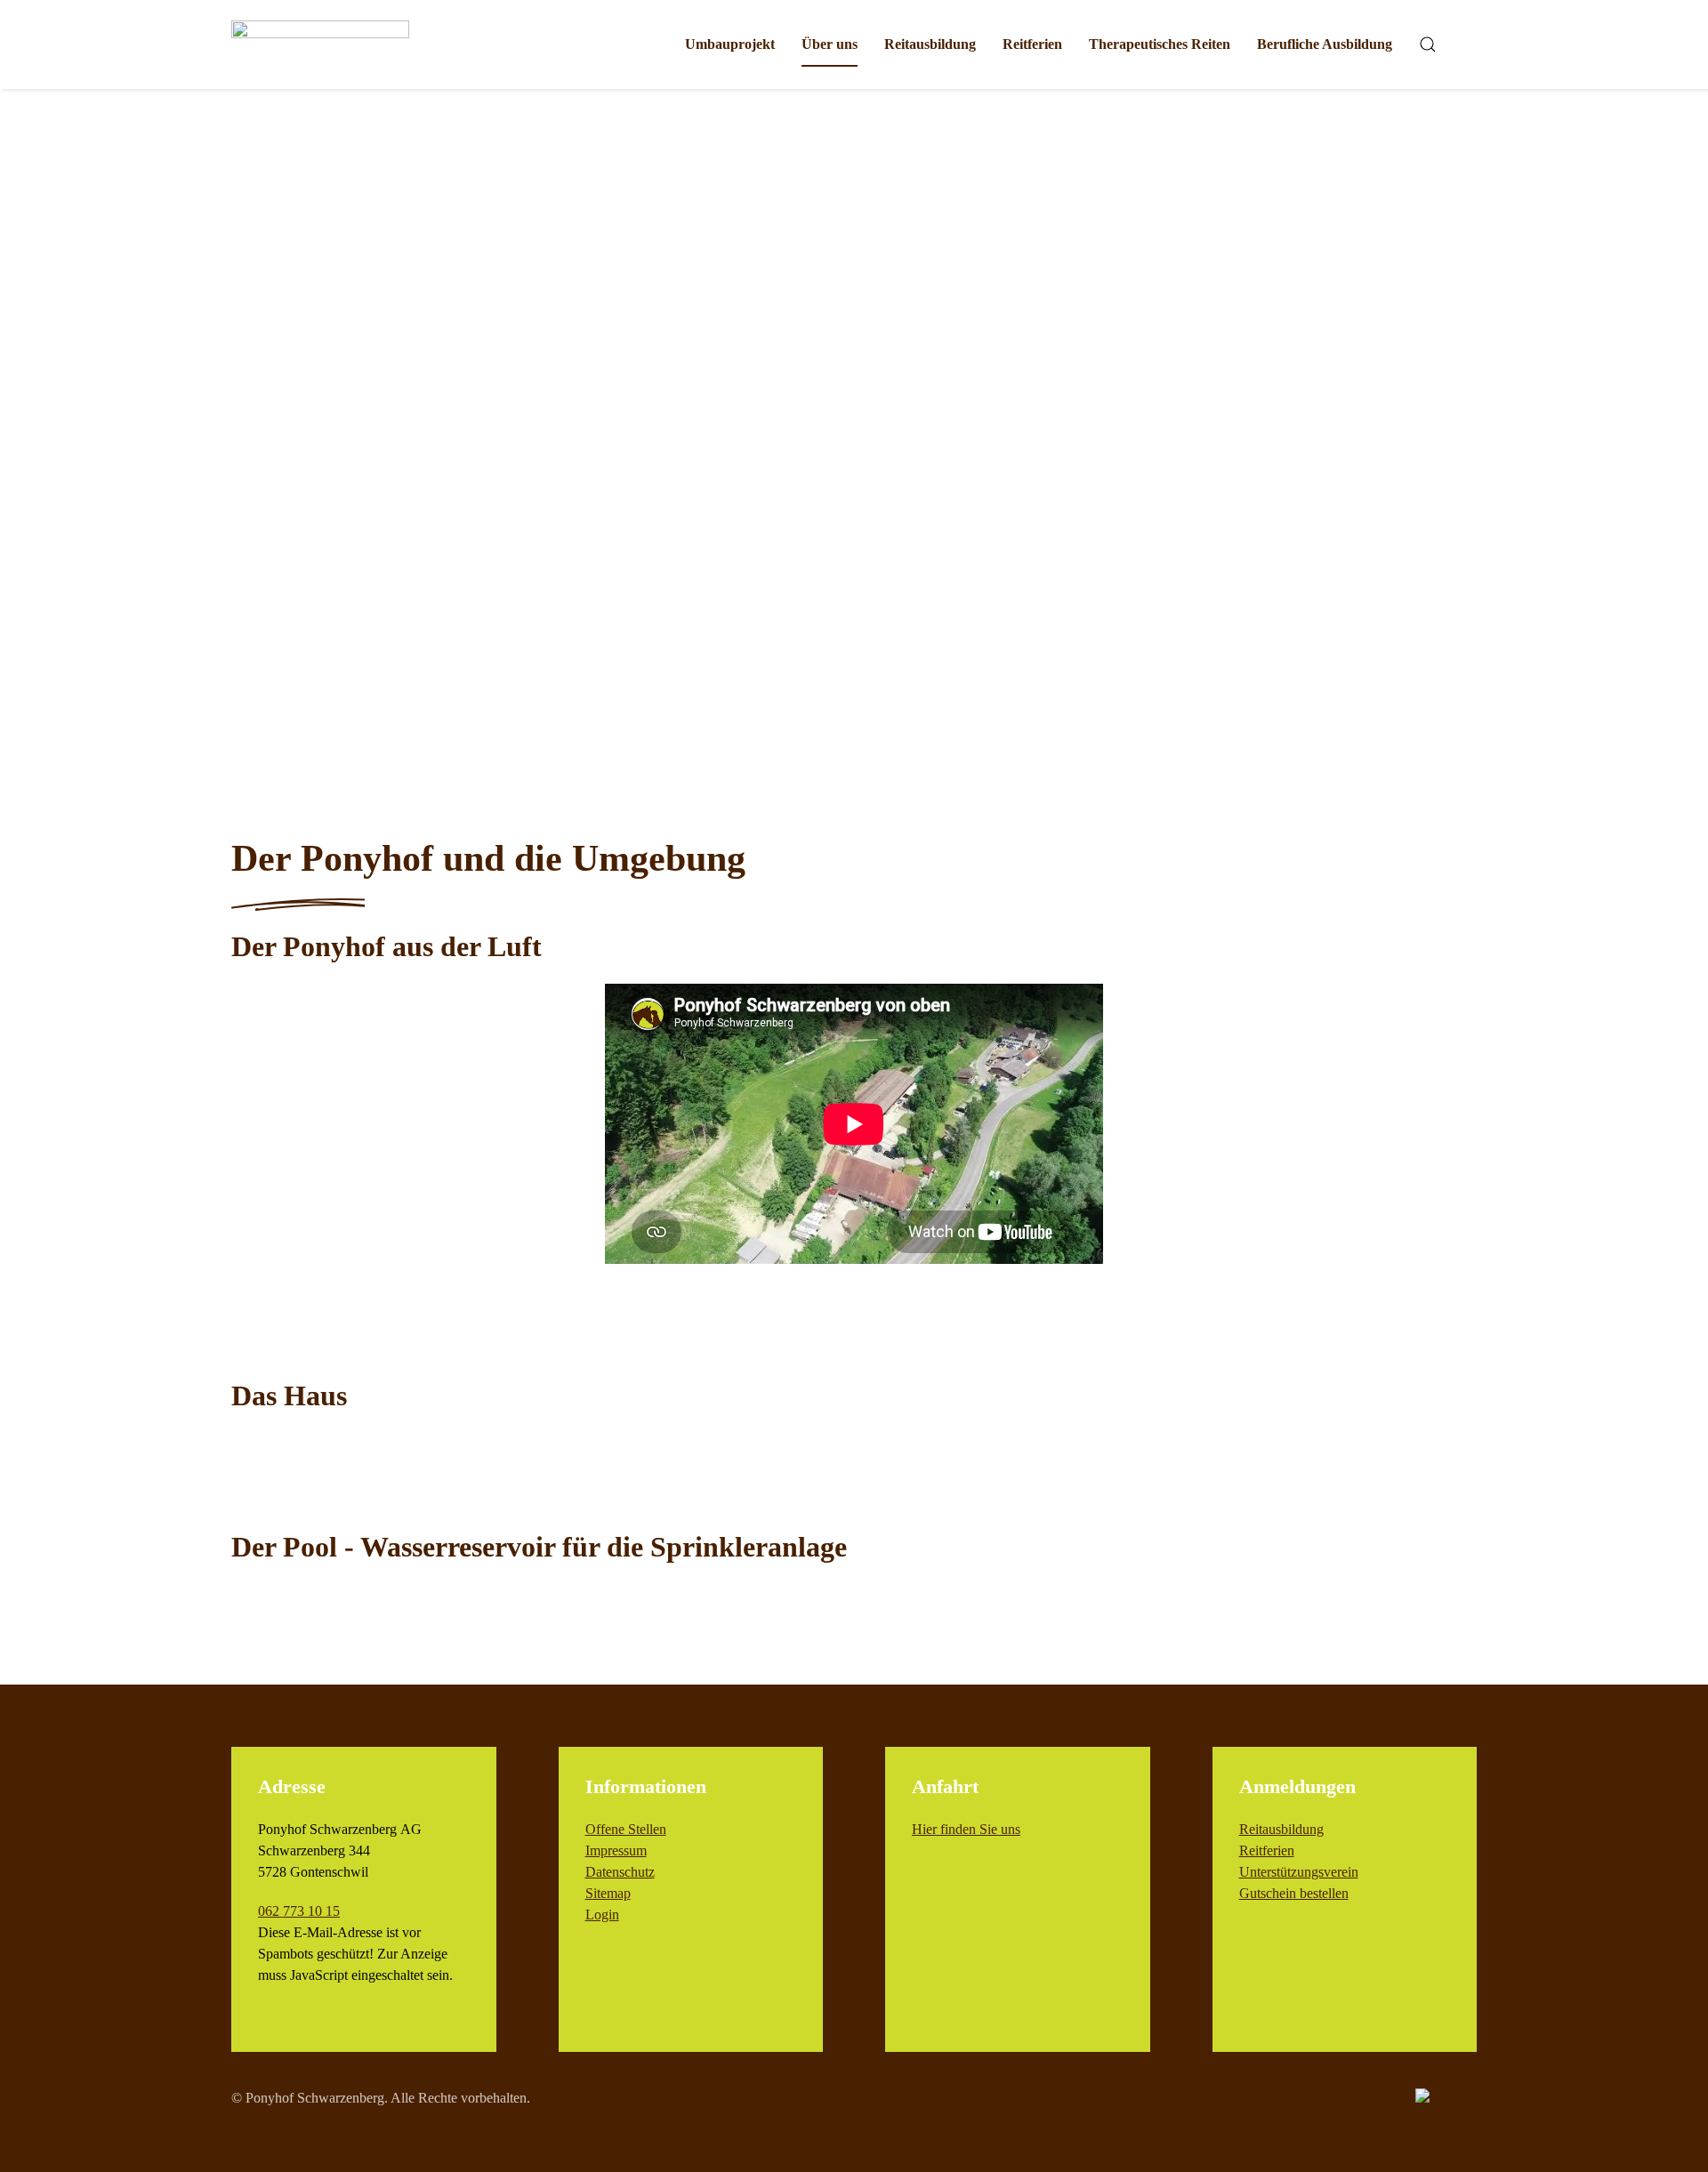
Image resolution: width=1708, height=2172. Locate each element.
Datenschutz (620, 1872)
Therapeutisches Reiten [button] (1160, 44)
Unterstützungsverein (1299, 1872)
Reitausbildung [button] (930, 44)
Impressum (616, 1850)
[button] (1428, 44)
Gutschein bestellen (1294, 1893)
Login (602, 1915)
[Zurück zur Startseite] (320, 44)
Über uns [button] (830, 44)
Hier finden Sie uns (966, 1829)
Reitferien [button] (1032, 44)
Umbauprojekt (730, 44)
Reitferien (1267, 1850)
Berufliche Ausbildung (1325, 44)
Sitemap (608, 1893)
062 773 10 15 (299, 1911)
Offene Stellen (626, 1829)
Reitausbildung (1281, 1829)
